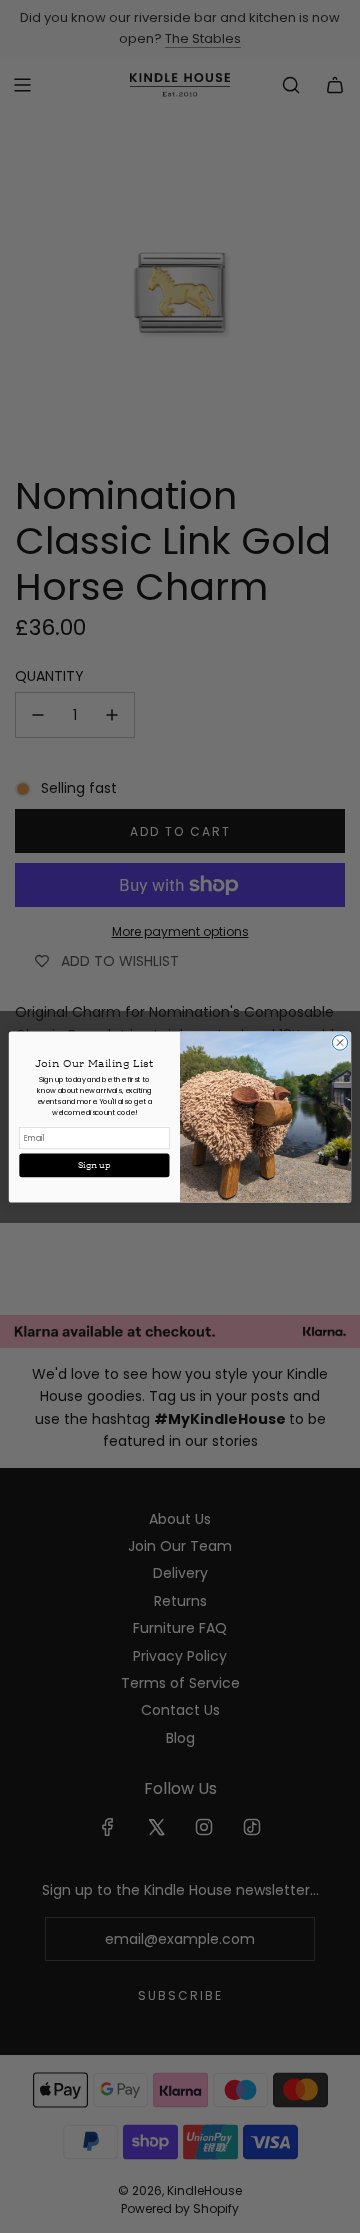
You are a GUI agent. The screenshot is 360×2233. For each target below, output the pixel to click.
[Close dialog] (339, 1041)
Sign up (94, 1165)
